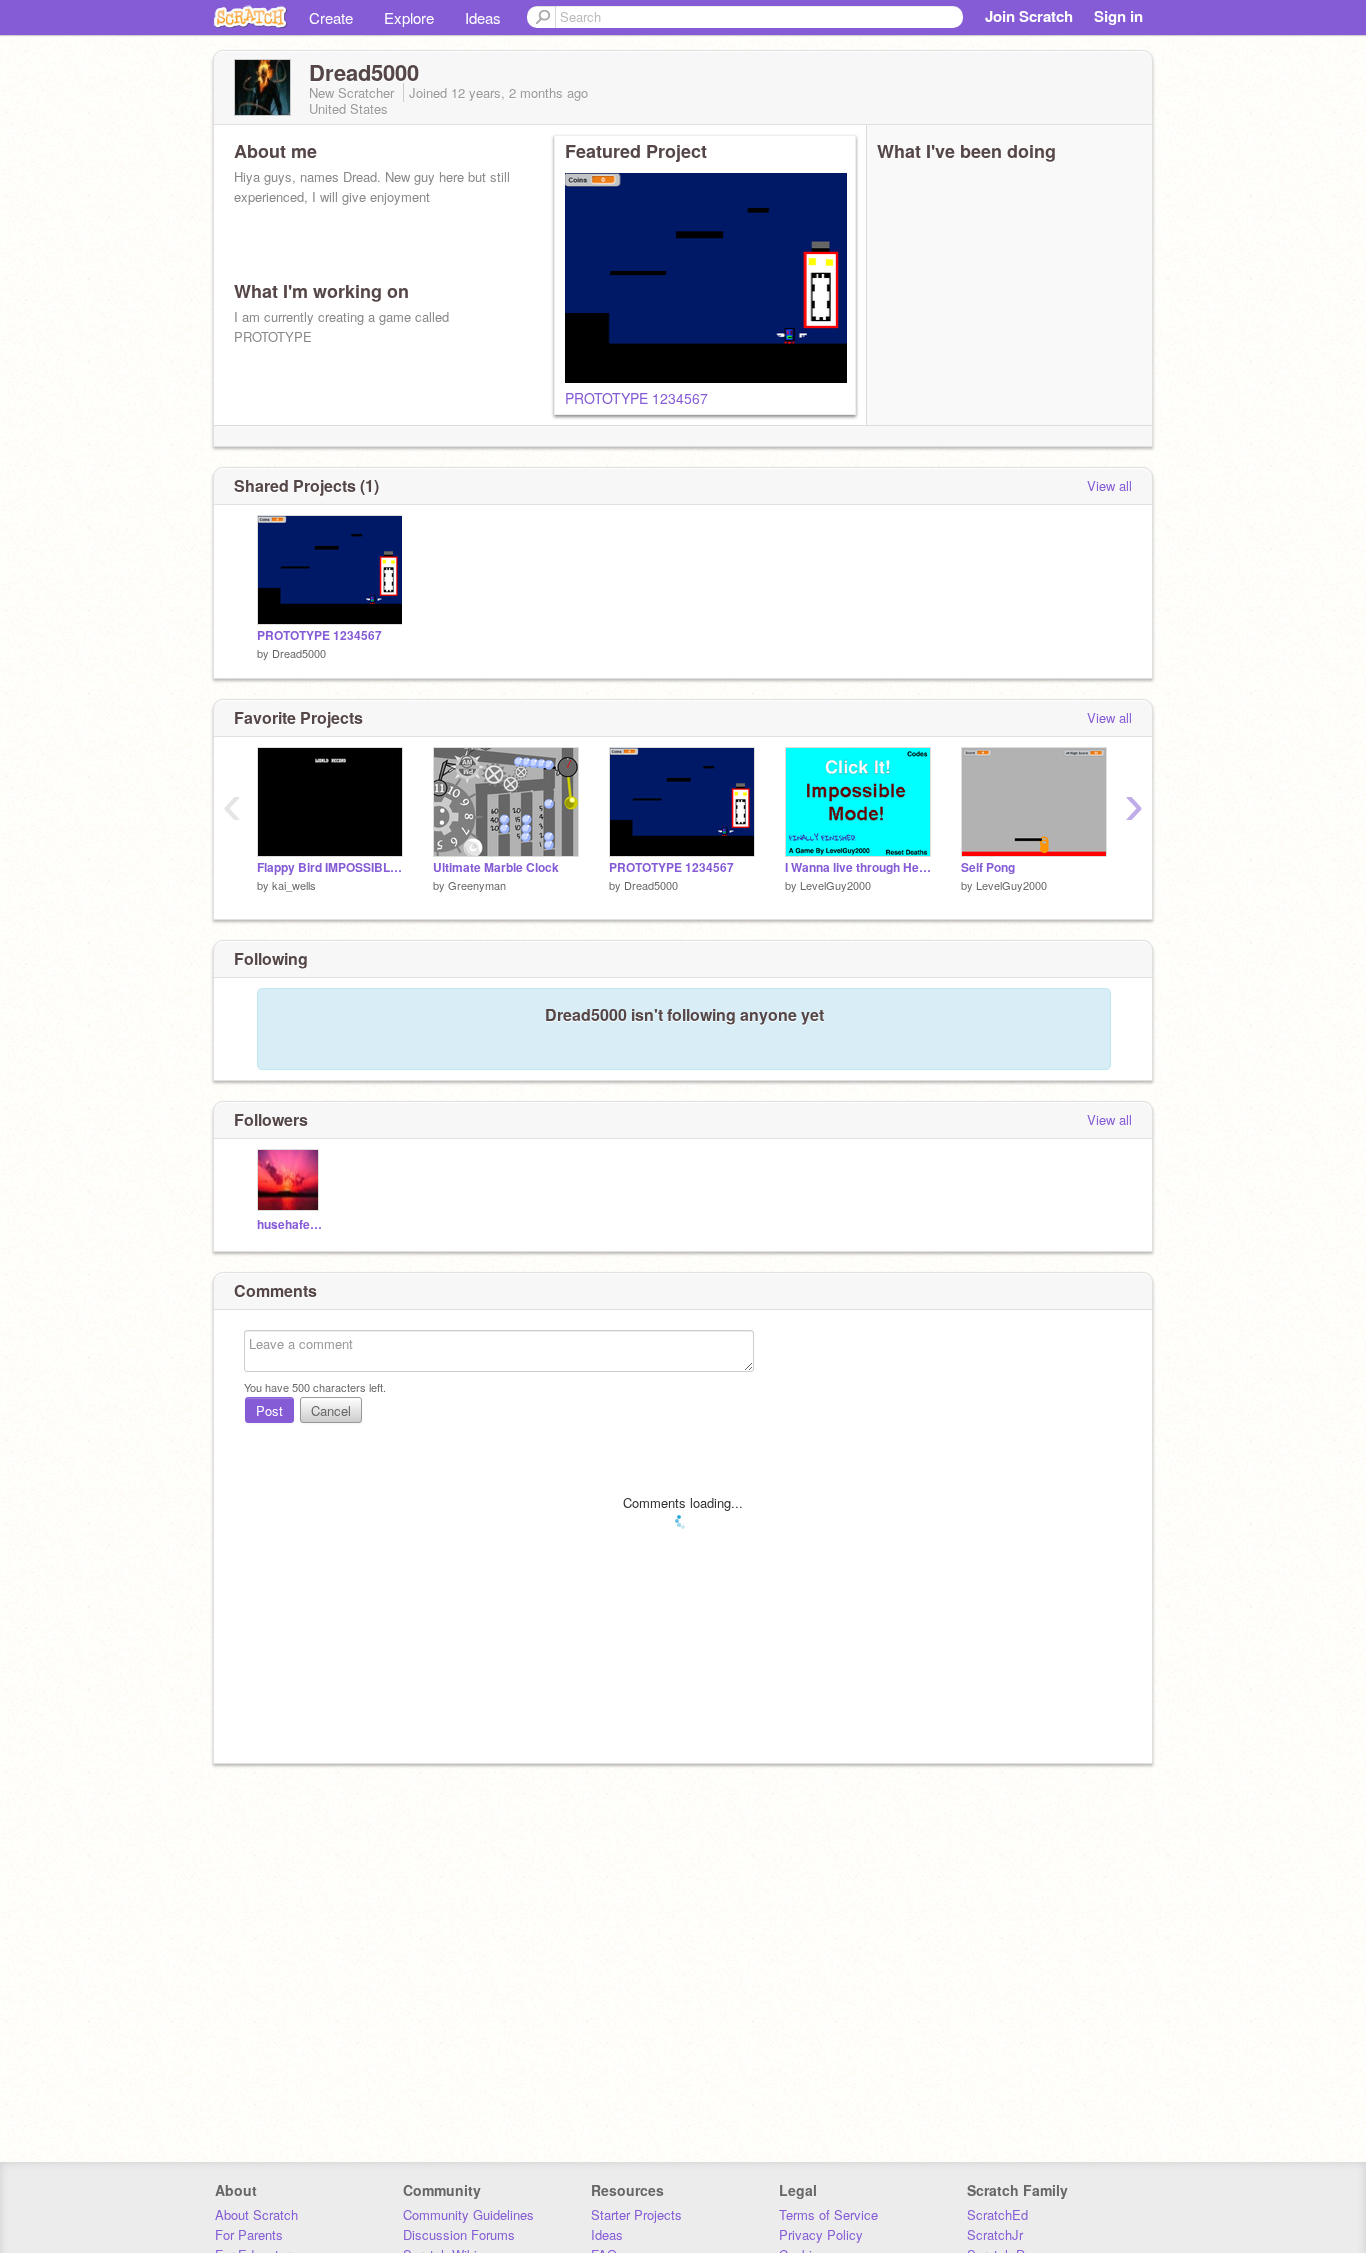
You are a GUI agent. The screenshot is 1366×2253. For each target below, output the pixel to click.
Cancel (331, 1410)
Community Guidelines (468, 2214)
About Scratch (256, 2214)
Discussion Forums (459, 2234)
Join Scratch (1029, 16)
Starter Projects (636, 2214)
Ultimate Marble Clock (496, 867)
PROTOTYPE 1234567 (636, 398)
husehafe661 (290, 1224)
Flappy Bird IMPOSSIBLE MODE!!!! (330, 867)
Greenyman (477, 885)
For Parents (249, 2234)
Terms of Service (828, 2214)
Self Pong (988, 867)
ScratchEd (997, 2214)
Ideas (483, 17)
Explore (409, 17)
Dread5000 (299, 653)
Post (269, 1410)
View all (1109, 485)
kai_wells (294, 885)
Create (331, 17)
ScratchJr (995, 2234)
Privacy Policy (821, 2234)
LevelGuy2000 (835, 885)
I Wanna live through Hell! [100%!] (858, 867)
